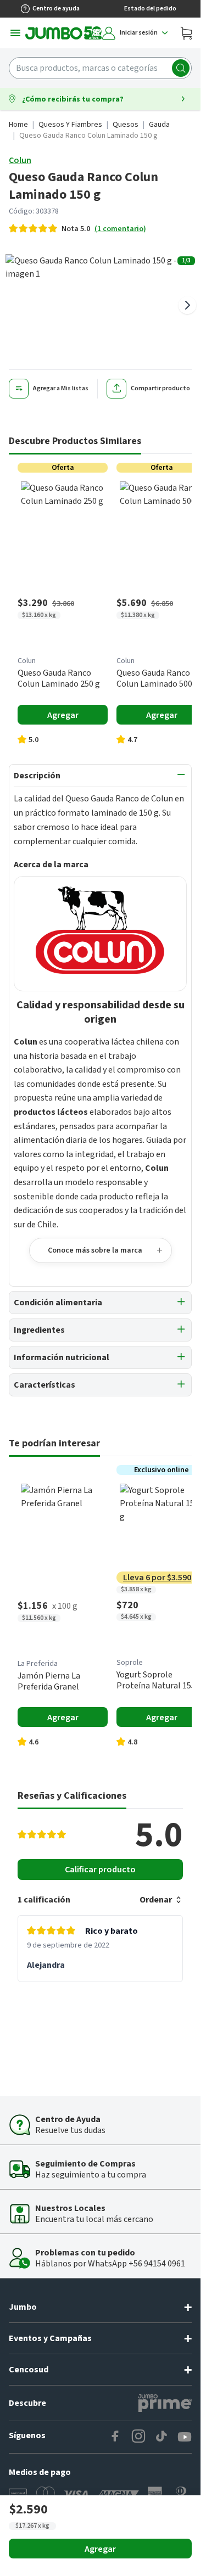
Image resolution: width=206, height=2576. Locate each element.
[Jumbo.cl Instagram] (138, 2437)
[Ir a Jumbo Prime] (165, 2403)
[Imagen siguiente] (187, 305)
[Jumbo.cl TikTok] (162, 2437)
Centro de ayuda (56, 9)
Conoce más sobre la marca (95, 1250)
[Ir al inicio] (64, 33)
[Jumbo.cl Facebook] (115, 2437)
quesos (126, 125)
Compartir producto (160, 388)
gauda (159, 125)
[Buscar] (181, 68)
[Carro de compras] (186, 33)
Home (18, 125)
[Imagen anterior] (13, 305)
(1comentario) (120, 229)
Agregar (100, 2549)
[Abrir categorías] (15, 33)
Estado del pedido (150, 9)
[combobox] (100, 68)
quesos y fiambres (70, 125)
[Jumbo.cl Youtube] (185, 2437)
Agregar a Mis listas (61, 388)
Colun (20, 160)
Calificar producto (100, 1870)
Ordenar (156, 1900)
